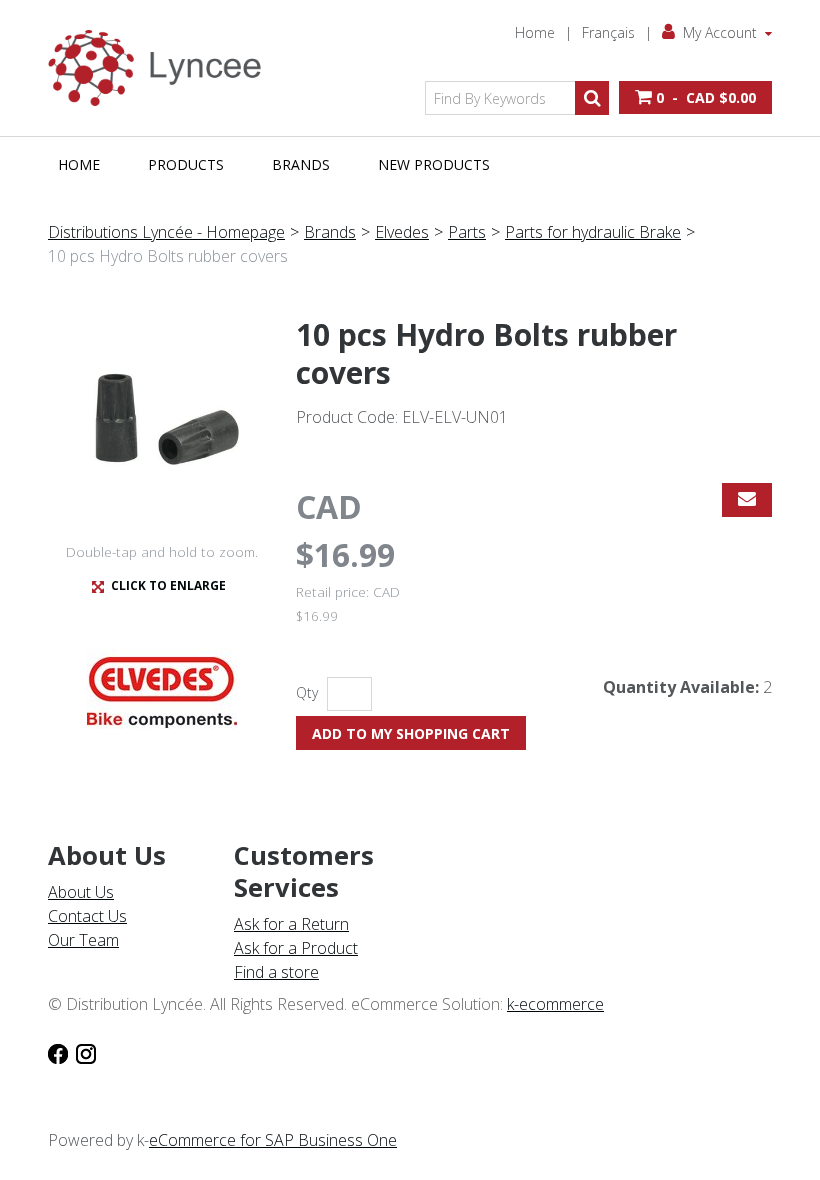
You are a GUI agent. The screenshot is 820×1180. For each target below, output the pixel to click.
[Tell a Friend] (747, 500)
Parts (467, 232)
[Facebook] (58, 1052)
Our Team (83, 940)
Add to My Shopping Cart (411, 733)
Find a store (276, 972)
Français (608, 32)
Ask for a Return (291, 924)
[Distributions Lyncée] (162, 68)
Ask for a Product (296, 948)
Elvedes (402, 232)
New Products (434, 164)
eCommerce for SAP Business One (273, 1140)
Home (535, 32)
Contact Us (87, 916)
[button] (695, 97)
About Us (81, 892)
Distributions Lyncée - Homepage (166, 232)
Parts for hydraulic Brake (593, 232)
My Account (720, 32)
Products (186, 164)
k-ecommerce (555, 1004)
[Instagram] (86, 1052)
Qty (307, 692)
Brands (301, 164)
